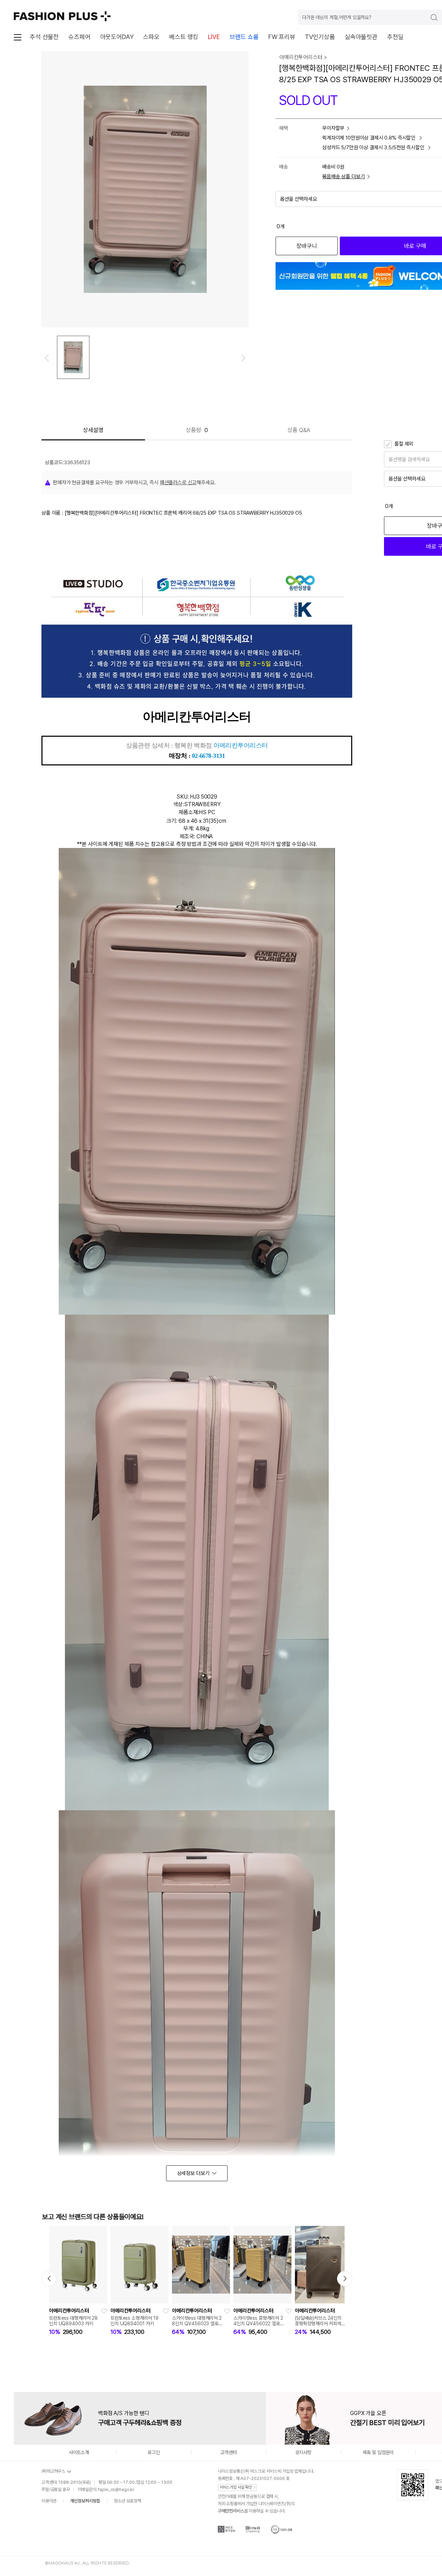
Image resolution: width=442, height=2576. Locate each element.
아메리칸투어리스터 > (303, 57)
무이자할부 (333, 128)
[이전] (47, 358)
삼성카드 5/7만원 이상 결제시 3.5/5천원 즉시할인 (374, 147)
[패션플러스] (62, 16)
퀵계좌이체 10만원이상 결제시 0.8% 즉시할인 (369, 138)
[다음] (243, 358)
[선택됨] (73, 357)
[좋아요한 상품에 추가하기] (104, 2311)
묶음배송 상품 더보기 (343, 176)
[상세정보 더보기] (197, 2173)
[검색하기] (429, 17)
